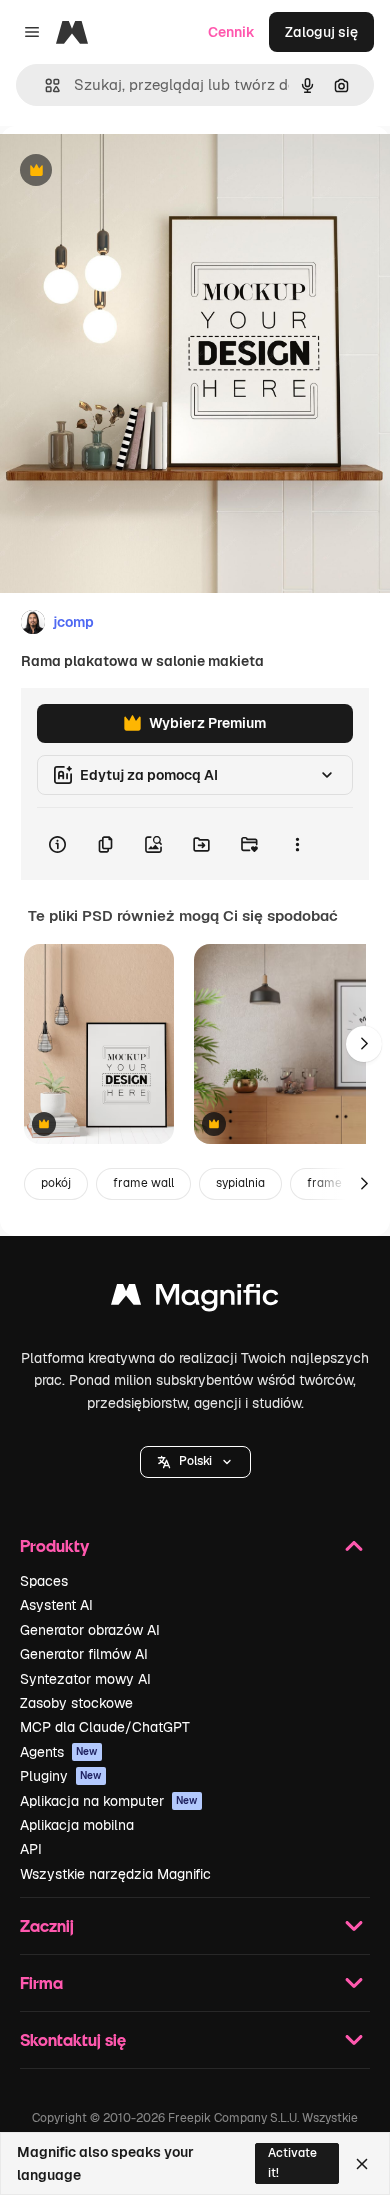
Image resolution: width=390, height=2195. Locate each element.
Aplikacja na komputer (109, 1801)
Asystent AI (56, 1605)
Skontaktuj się (73, 2039)
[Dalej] (364, 1044)
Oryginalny (138, 171)
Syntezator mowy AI (85, 1679)
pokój (56, 1183)
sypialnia (240, 1183)
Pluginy (61, 1776)
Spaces (44, 1581)
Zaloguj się (321, 32)
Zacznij (47, 1925)
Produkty (54, 1545)
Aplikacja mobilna (77, 1825)
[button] (195, 1462)
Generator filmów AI (84, 1654)
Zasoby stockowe (76, 1703)
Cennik (231, 32)
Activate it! (292, 2162)
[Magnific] (195, 1299)
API (31, 1849)
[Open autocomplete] (44, 85)
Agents (59, 1752)
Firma (41, 1982)
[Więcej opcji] (297, 844)
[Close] (362, 2164)
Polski (195, 1461)
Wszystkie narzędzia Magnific (115, 1874)
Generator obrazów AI (90, 1630)
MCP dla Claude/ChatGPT (105, 1727)
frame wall (143, 1183)
